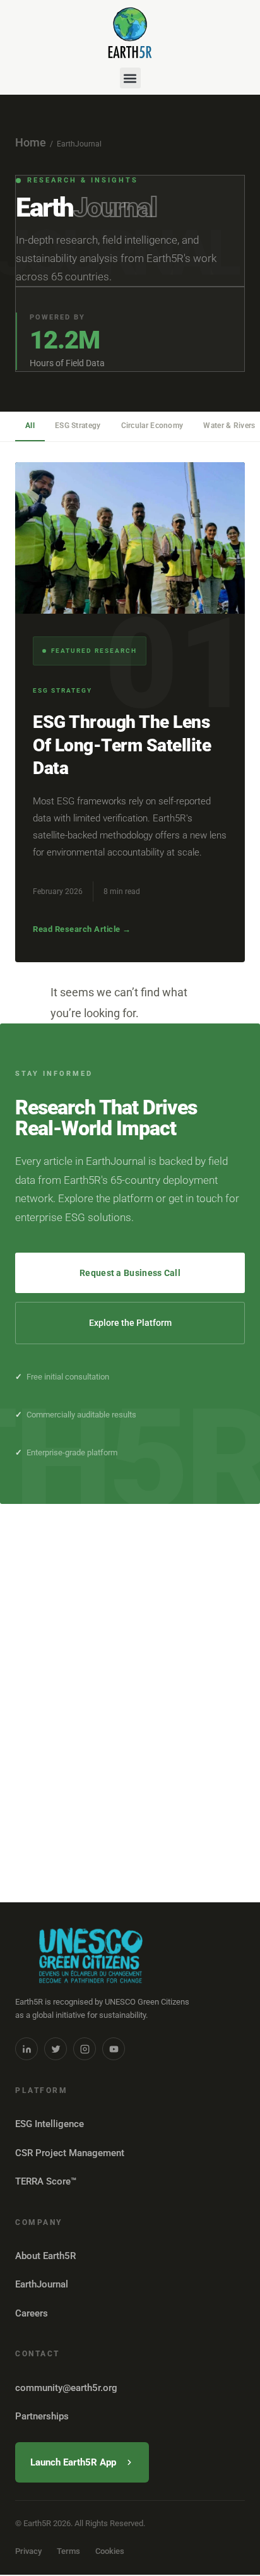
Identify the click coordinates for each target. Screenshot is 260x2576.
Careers (32, 2313)
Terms (68, 2551)
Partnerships (42, 2416)
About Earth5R (45, 2256)
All (30, 426)
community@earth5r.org (66, 2388)
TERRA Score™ (46, 2181)
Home (31, 142)
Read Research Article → (82, 929)
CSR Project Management (70, 2153)
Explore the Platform (130, 1323)
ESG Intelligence (50, 2124)
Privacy (28, 2551)
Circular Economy (152, 426)
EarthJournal (42, 2284)
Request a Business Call (130, 1273)
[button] (130, 78)
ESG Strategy (78, 426)
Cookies (110, 2551)
